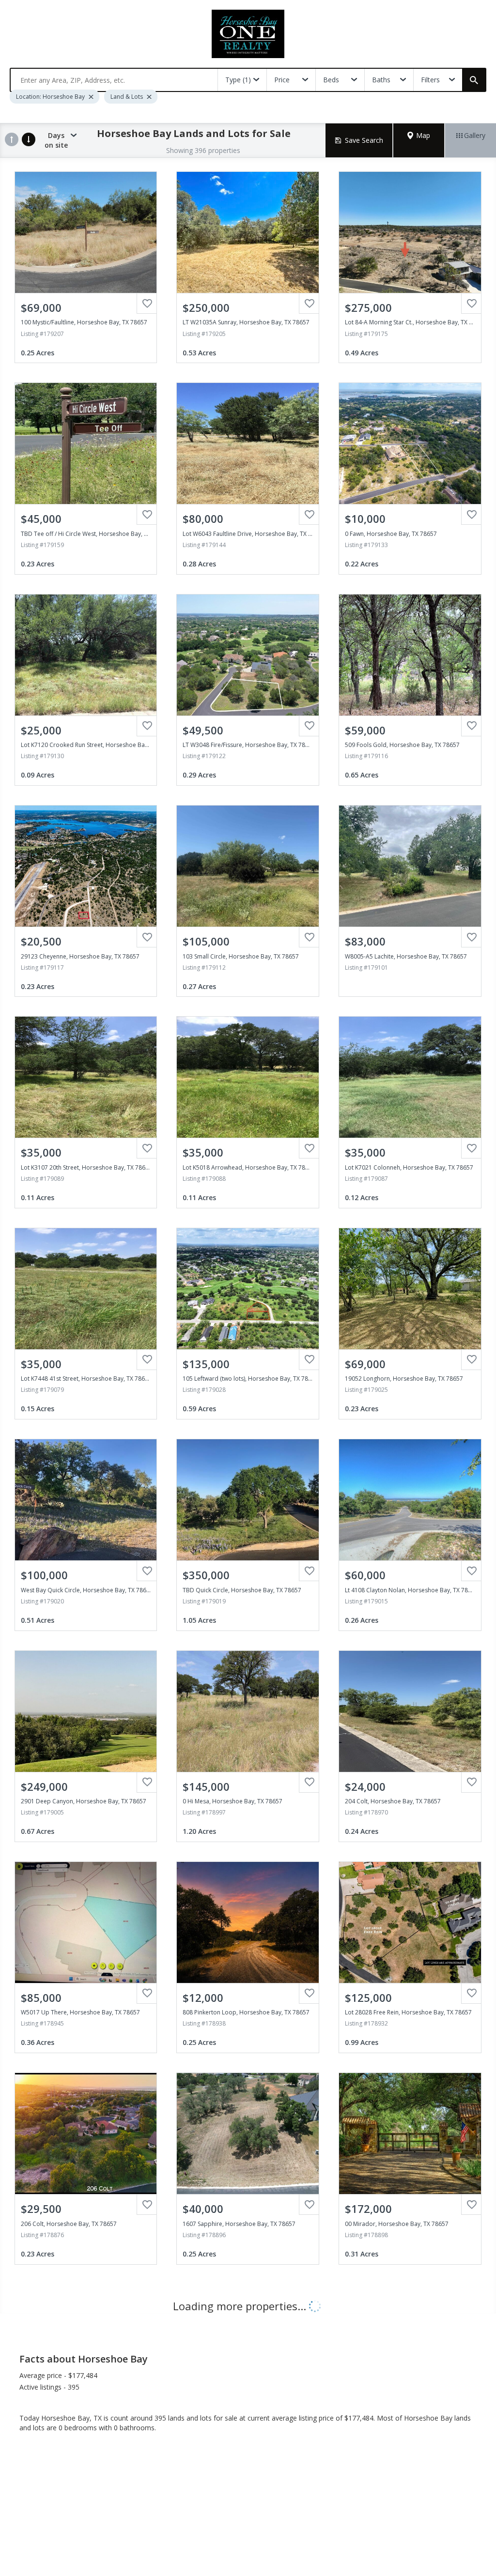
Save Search (364, 140)
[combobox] (114, 80)
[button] (419, 140)
